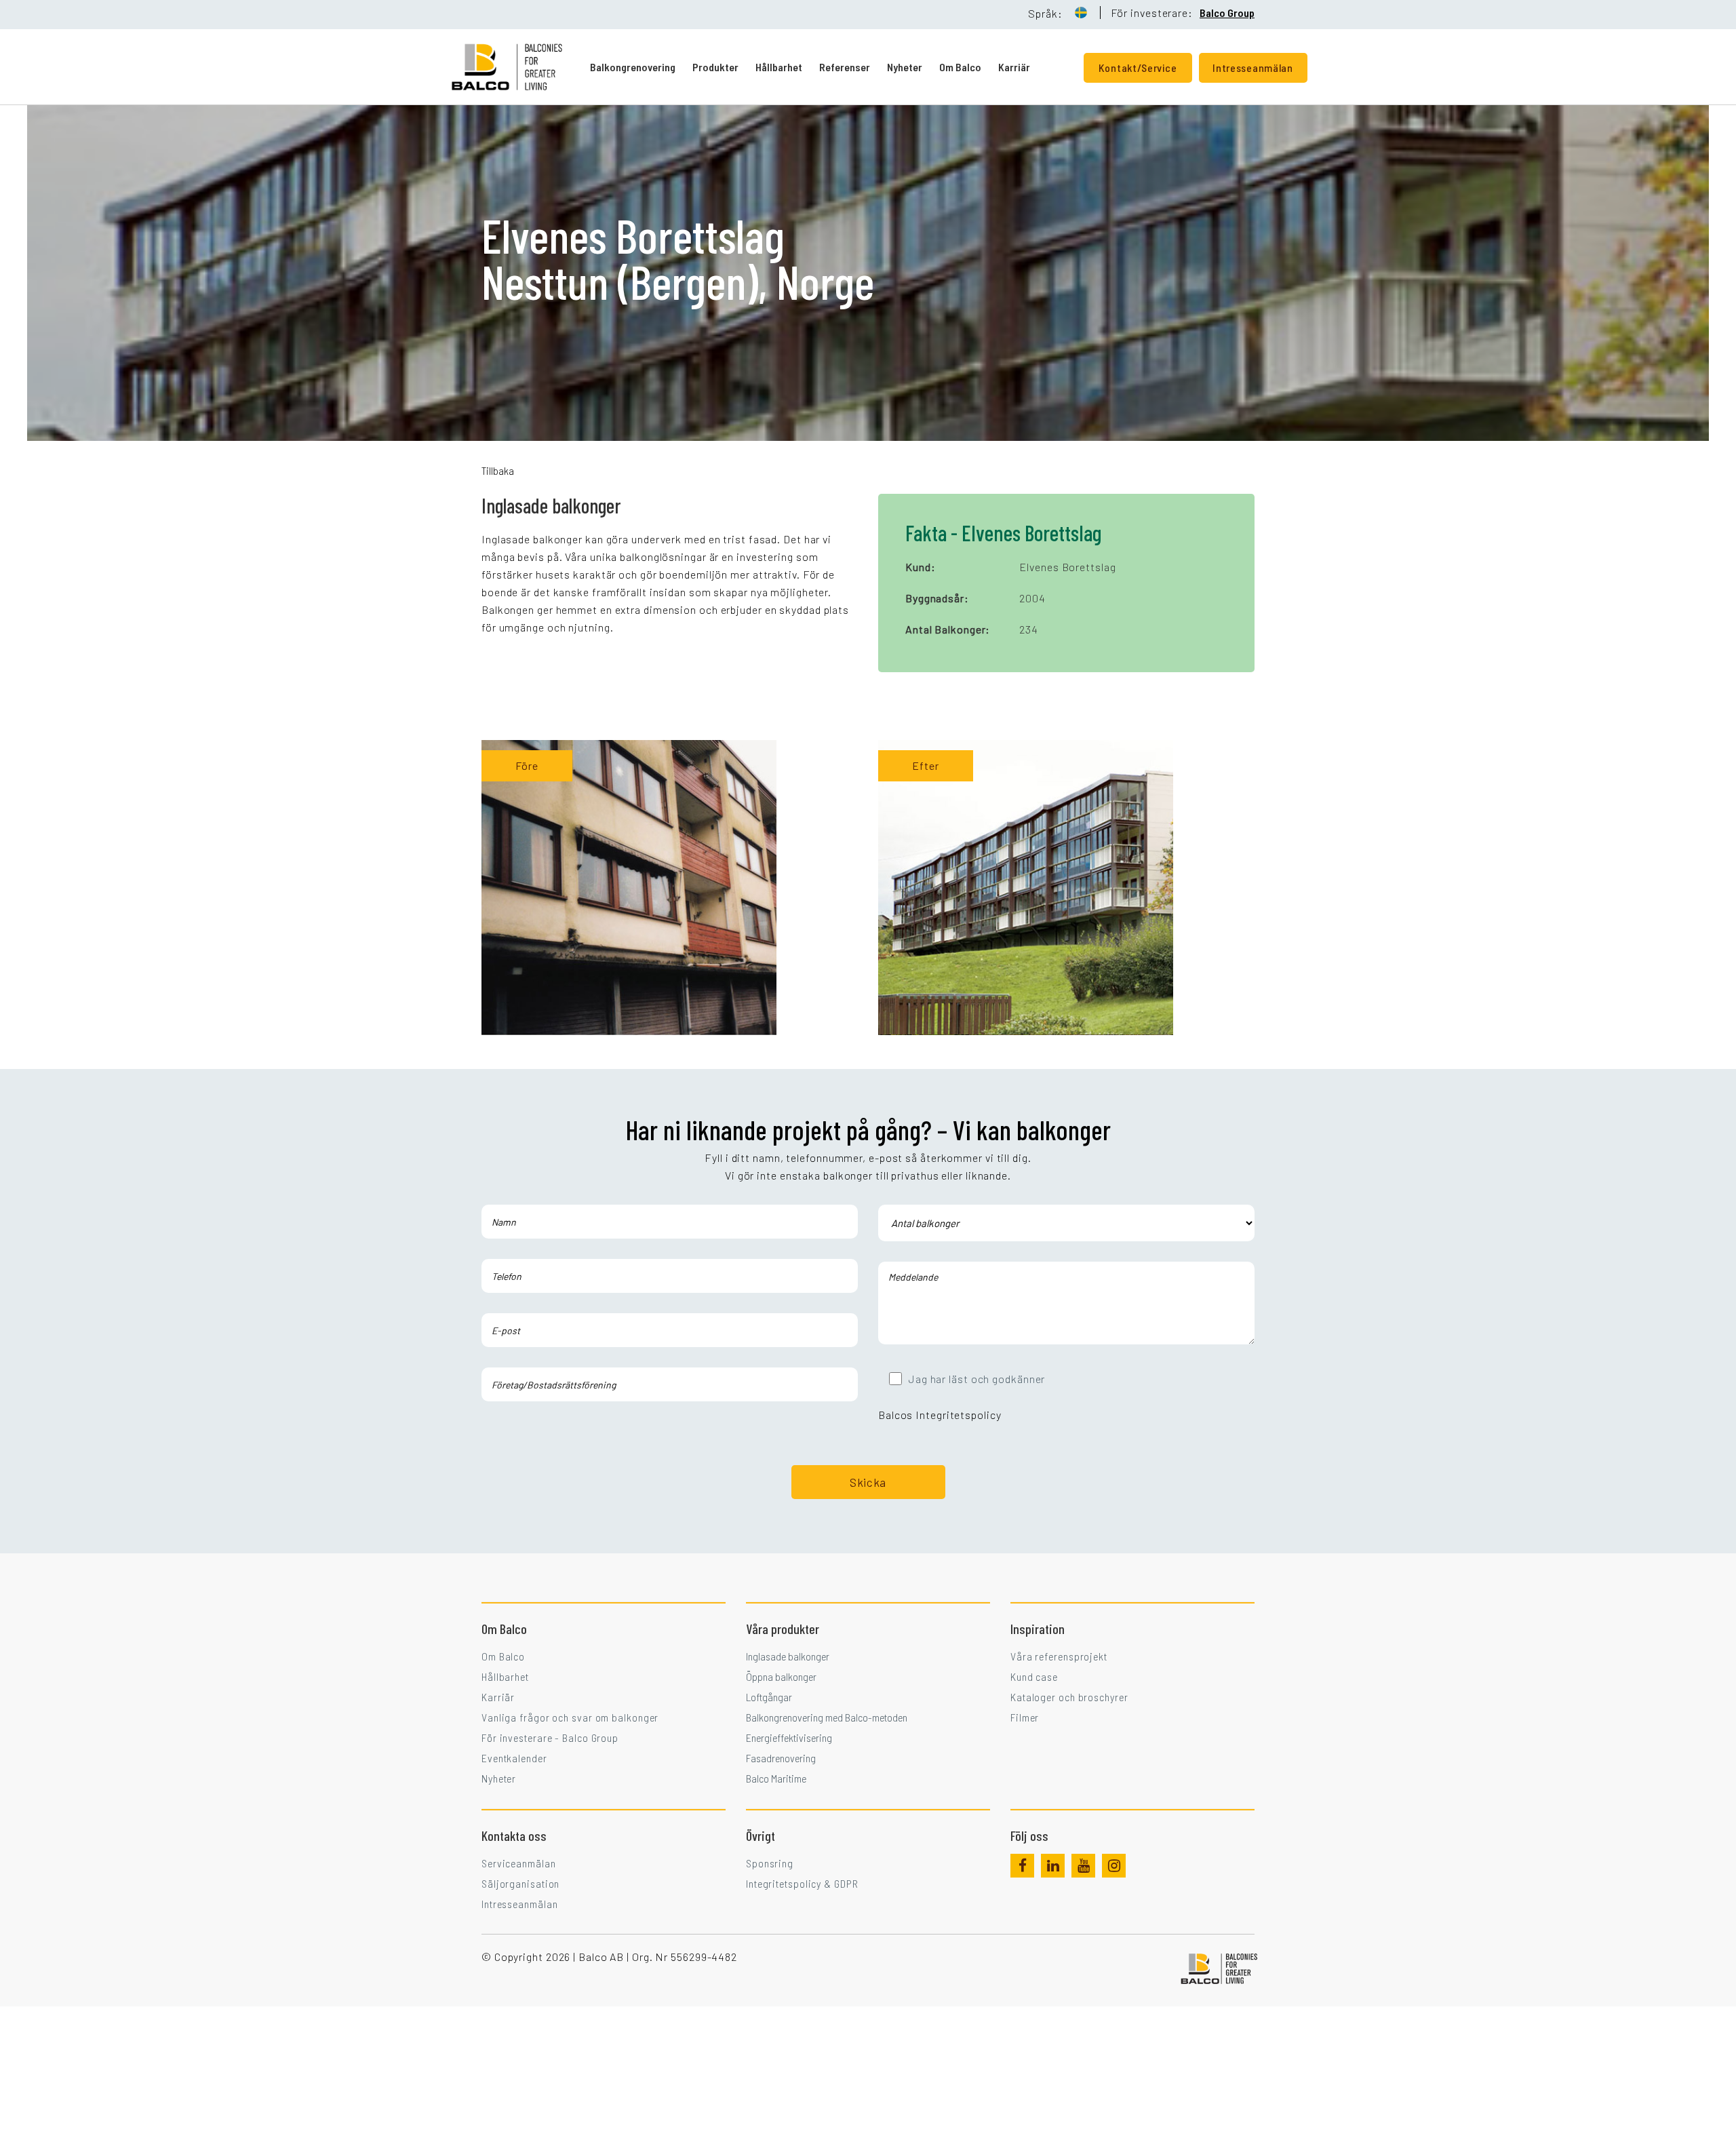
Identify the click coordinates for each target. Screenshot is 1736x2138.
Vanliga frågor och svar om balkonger (570, 1717)
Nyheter (905, 67)
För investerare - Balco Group (550, 1737)
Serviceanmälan (519, 1863)
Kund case (1034, 1676)
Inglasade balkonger (788, 1656)
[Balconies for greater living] (520, 67)
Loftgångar (769, 1697)
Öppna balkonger (781, 1676)
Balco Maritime (776, 1778)
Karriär (1014, 67)
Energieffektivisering (789, 1737)
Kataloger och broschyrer (1069, 1697)
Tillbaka (498, 470)
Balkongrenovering (633, 67)
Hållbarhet (779, 67)
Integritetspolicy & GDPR (802, 1883)
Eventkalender (514, 1758)
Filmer (1025, 1717)
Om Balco (960, 67)
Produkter (715, 67)
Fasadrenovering (781, 1758)
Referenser (845, 67)
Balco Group (1227, 13)
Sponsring (770, 1863)
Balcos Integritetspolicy (940, 1415)
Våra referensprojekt (1059, 1656)
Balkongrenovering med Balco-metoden (827, 1717)
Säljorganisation (520, 1883)
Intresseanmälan (520, 1904)
